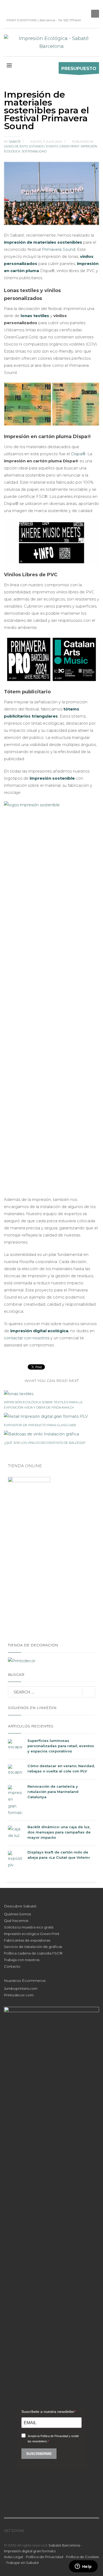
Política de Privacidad (45, 2557)
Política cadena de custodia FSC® (33, 1953)
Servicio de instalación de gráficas (33, 1947)
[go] (89, 1692)
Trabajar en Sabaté (22, 2563)
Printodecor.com (19, 1995)
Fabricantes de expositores (27, 1940)
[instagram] (16, 8)
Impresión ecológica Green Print (32, 1934)
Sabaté (15, 142)
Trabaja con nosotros (22, 1960)
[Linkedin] (8, 8)
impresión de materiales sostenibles (43, 242)
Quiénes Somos (17, 1914)
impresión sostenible (52, 778)
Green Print (69, 146)
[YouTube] (24, 8)
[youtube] (44, 2530)
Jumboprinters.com (21, 1988)
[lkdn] (29, 2530)
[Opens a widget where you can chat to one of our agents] (83, 2567)
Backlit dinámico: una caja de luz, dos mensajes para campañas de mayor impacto (59, 1832)
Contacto (12, 1966)
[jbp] (40, 8)
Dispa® (78, 454)
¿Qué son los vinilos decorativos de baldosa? (45, 1443)
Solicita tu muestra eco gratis (29, 1927)
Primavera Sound (59, 249)
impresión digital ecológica (39, 1331)
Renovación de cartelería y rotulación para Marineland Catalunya (53, 1792)
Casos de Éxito (16, 146)
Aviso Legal (13, 2557)
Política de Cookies (82, 2557)
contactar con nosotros (27, 1338)
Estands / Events (44, 146)
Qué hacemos (16, 1921)
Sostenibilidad (34, 151)
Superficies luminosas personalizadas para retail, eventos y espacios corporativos (61, 1746)
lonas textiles (35, 316)
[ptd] (32, 8)
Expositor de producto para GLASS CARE (40, 1425)
